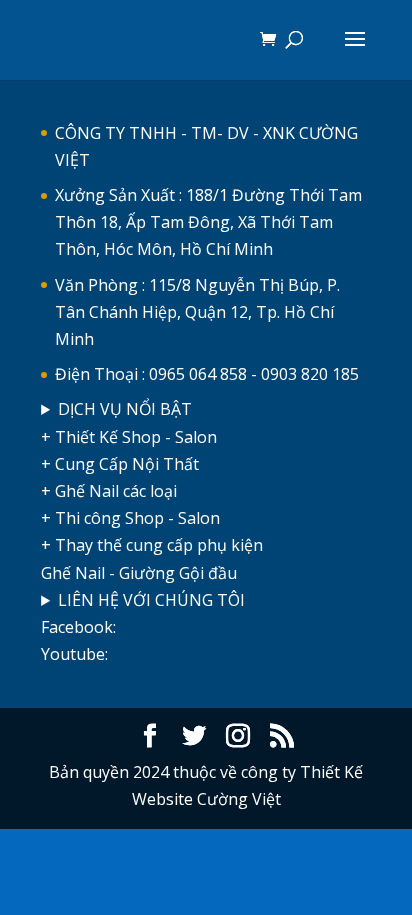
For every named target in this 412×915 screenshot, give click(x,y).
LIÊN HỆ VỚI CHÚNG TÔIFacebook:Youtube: (143, 627)
